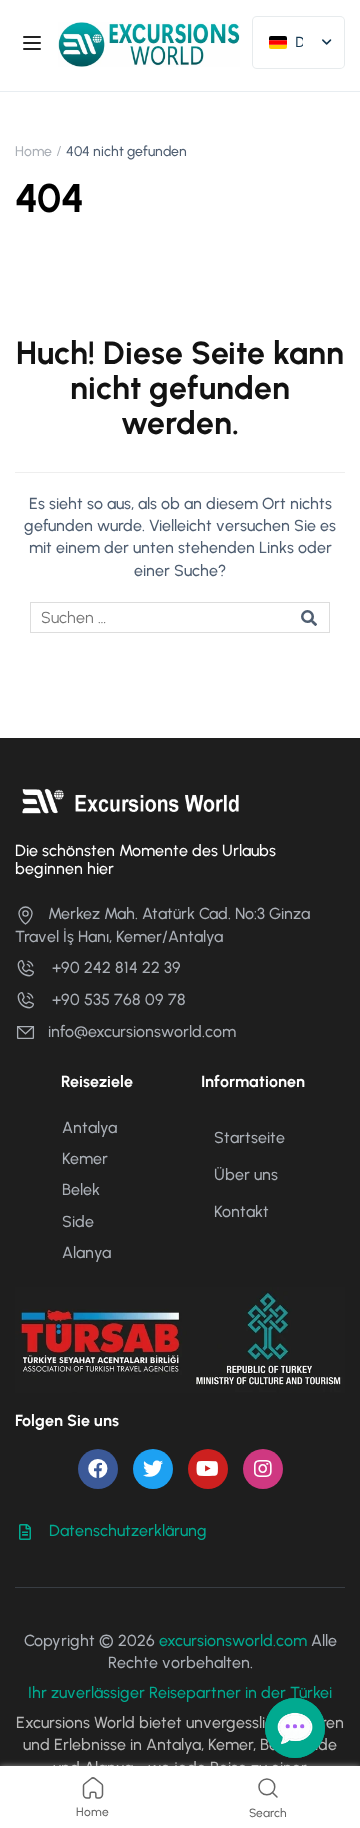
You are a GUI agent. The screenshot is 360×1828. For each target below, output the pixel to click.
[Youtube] (208, 1469)
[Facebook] (98, 1469)
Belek (81, 1189)
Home (33, 151)
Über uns (246, 1174)
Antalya (89, 1127)
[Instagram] (263, 1469)
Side (78, 1221)
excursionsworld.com (233, 1640)
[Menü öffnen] (34, 46)
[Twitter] (153, 1469)
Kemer (85, 1158)
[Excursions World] (149, 43)
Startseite (249, 1137)
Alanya (86, 1252)
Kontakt (241, 1211)
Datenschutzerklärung (128, 1530)
